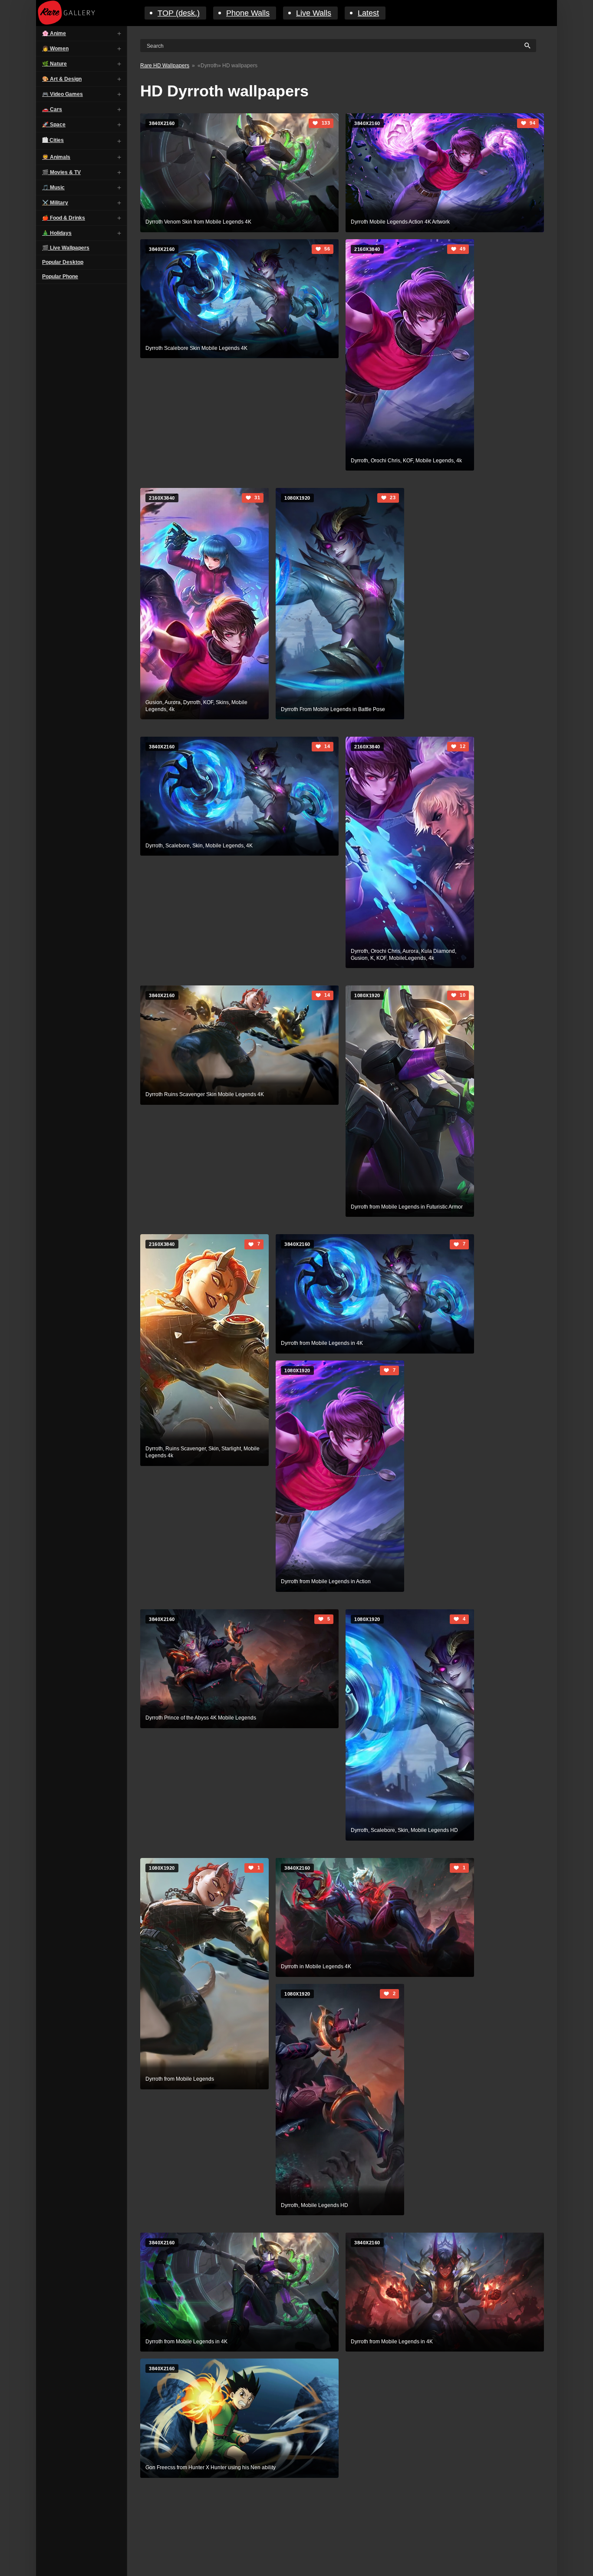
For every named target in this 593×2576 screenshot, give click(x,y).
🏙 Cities (53, 140)
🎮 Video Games (63, 94)
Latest (368, 13)
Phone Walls (248, 13)
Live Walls (314, 13)
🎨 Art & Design (62, 79)
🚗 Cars (52, 109)
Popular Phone (60, 277)
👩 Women (55, 49)
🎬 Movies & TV (61, 172)
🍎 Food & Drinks (64, 218)
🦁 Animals (56, 157)
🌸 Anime (54, 33)
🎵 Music (53, 188)
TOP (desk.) (179, 13)
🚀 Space (54, 125)
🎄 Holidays (57, 233)
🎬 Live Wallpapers (66, 248)
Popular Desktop (63, 262)
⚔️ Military (55, 203)
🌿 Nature (54, 64)
